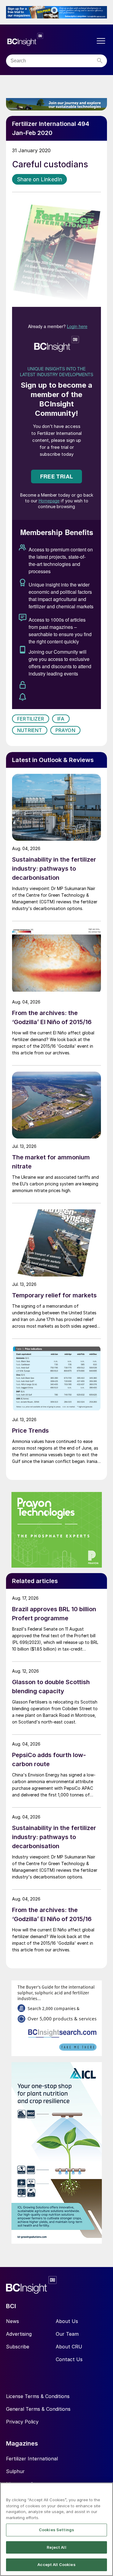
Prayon (65, 730)
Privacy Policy (22, 2422)
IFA (61, 719)
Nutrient (30, 730)
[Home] (50, 39)
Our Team (67, 2334)
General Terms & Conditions (38, 2409)
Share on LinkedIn (39, 179)
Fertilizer (31, 719)
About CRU (69, 2347)
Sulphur (15, 2471)
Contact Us (69, 2359)
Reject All (56, 2547)
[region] (56, 2529)
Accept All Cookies (56, 2564)
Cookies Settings (56, 2530)
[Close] (106, 2491)
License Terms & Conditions (38, 2396)
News (13, 2321)
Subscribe (18, 2347)
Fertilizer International (32, 2459)
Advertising (19, 2334)
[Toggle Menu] (101, 41)
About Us (67, 2321)
